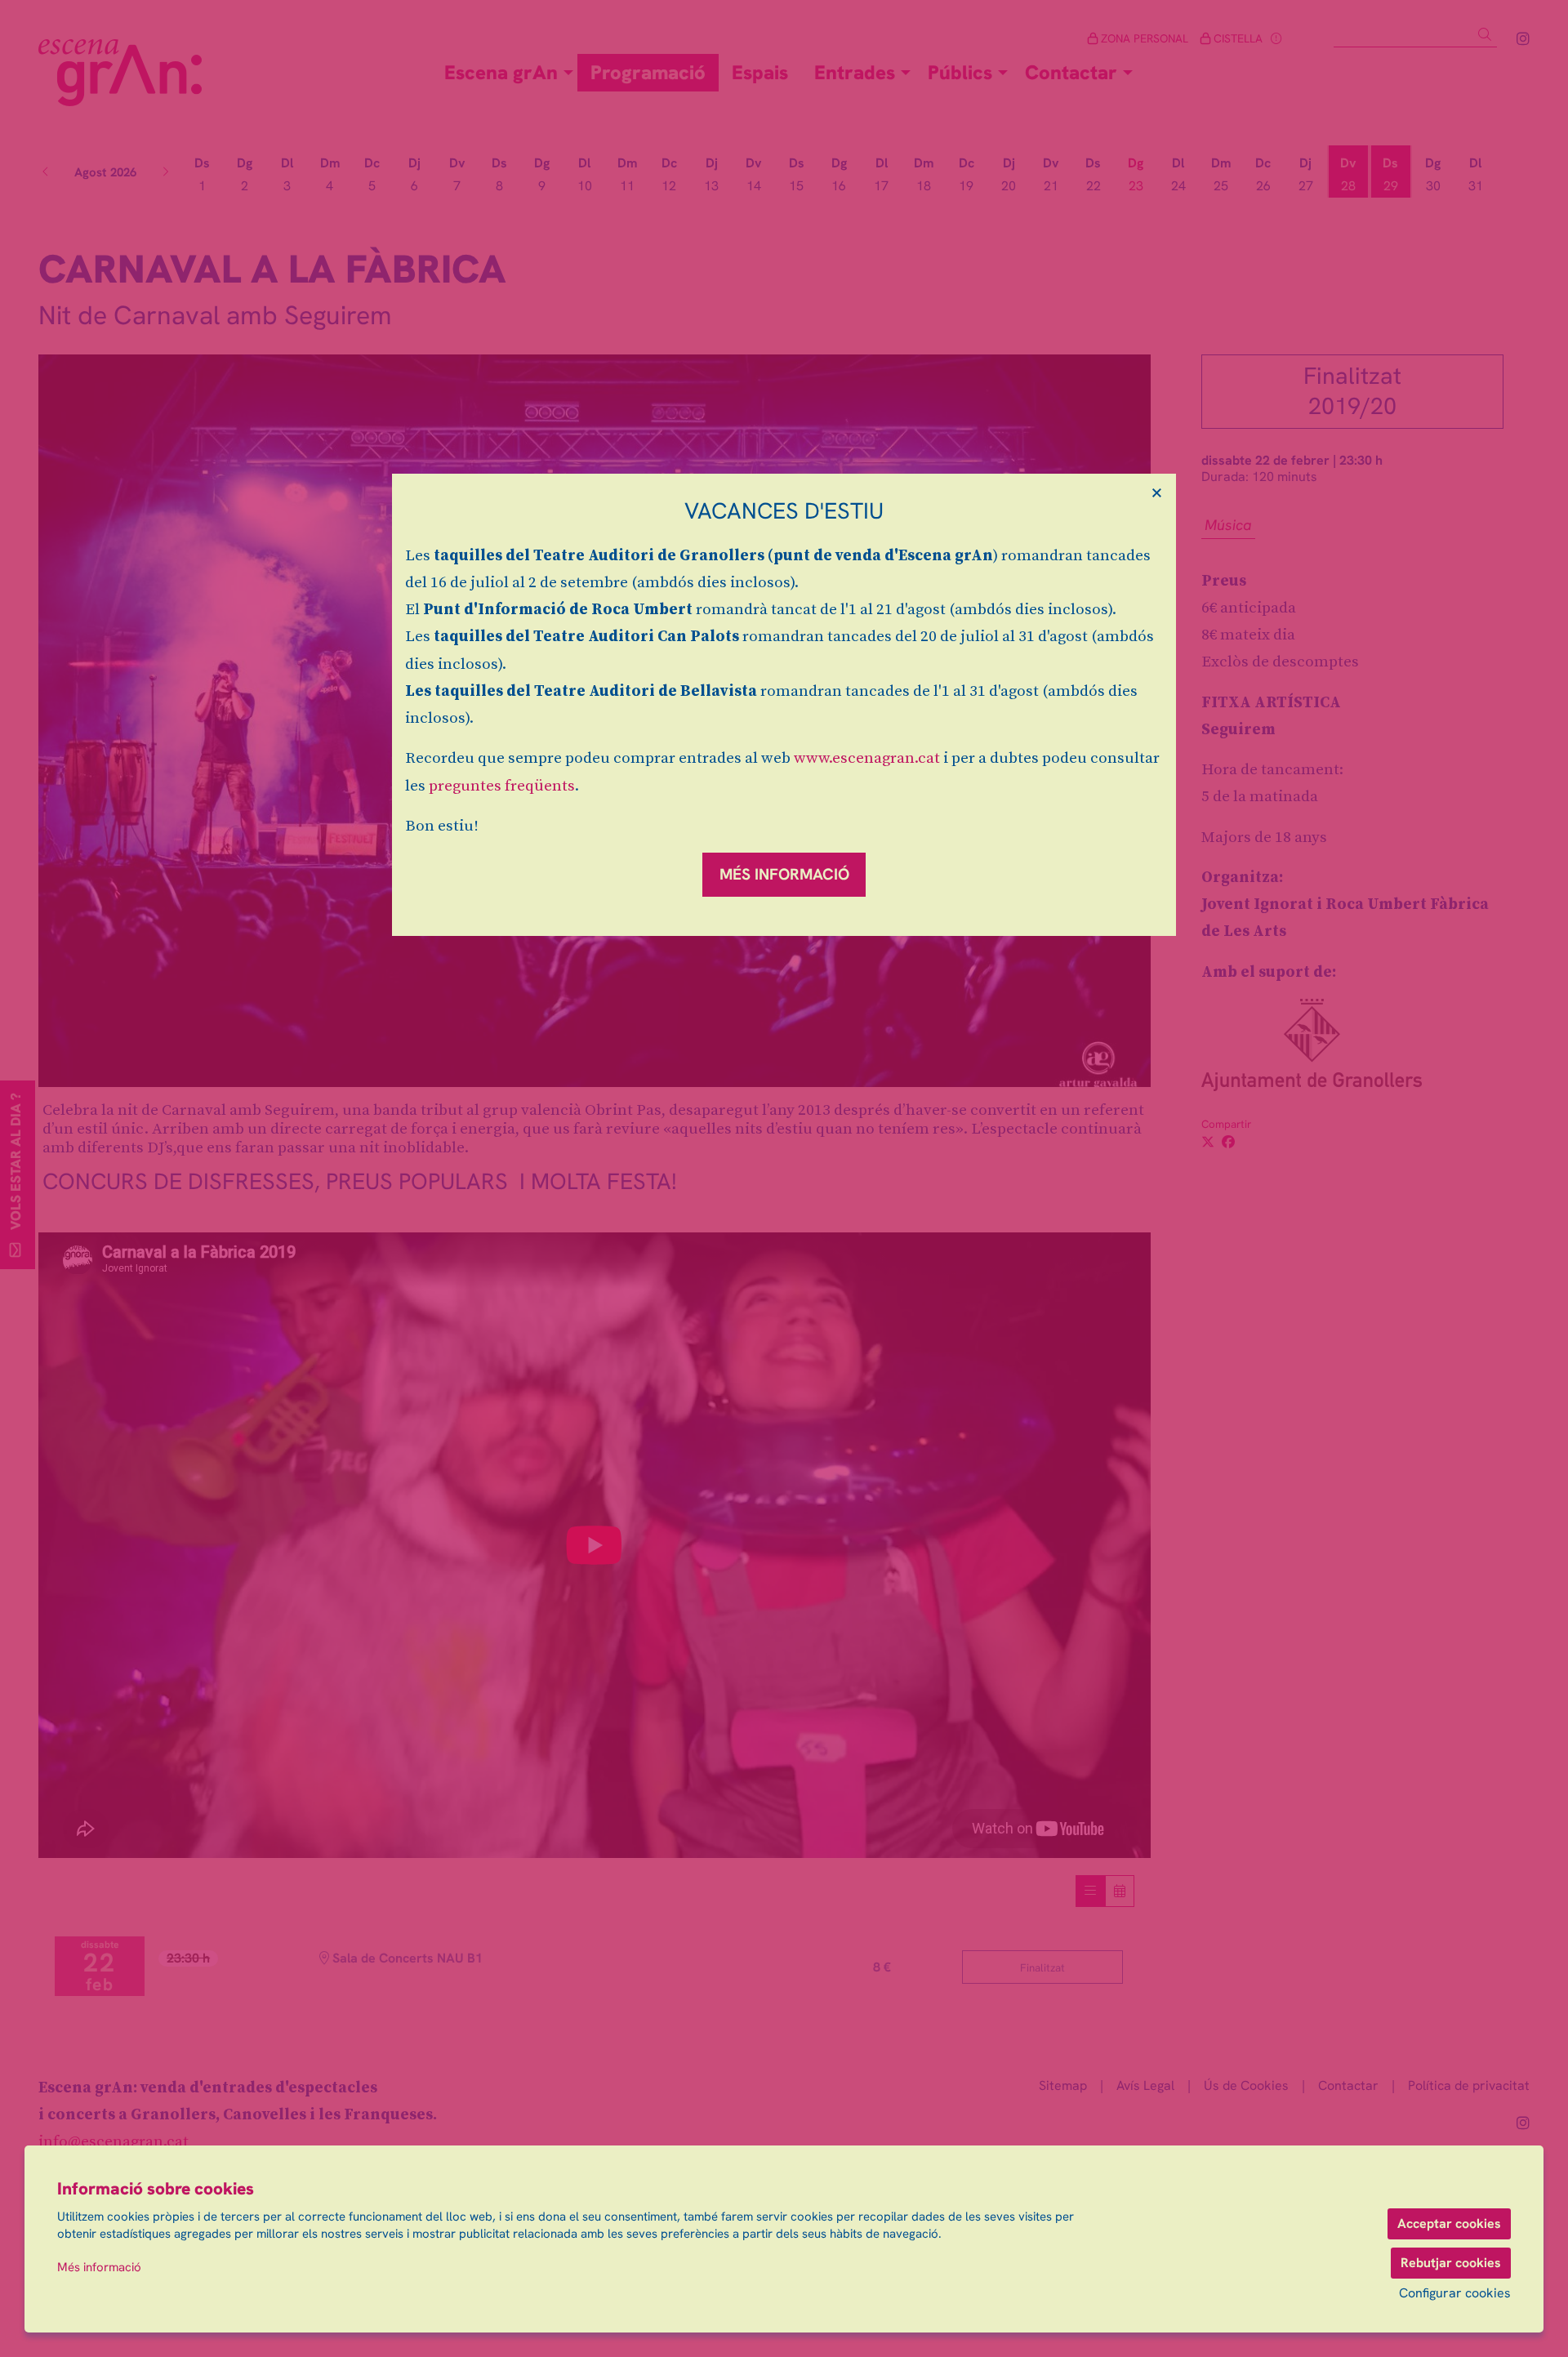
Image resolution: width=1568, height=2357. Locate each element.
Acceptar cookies (1449, 2223)
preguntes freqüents (502, 786)
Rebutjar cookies (1451, 2263)
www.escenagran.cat (867, 758)
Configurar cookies (1455, 2293)
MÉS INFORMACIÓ (784, 874)
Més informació (99, 2267)
